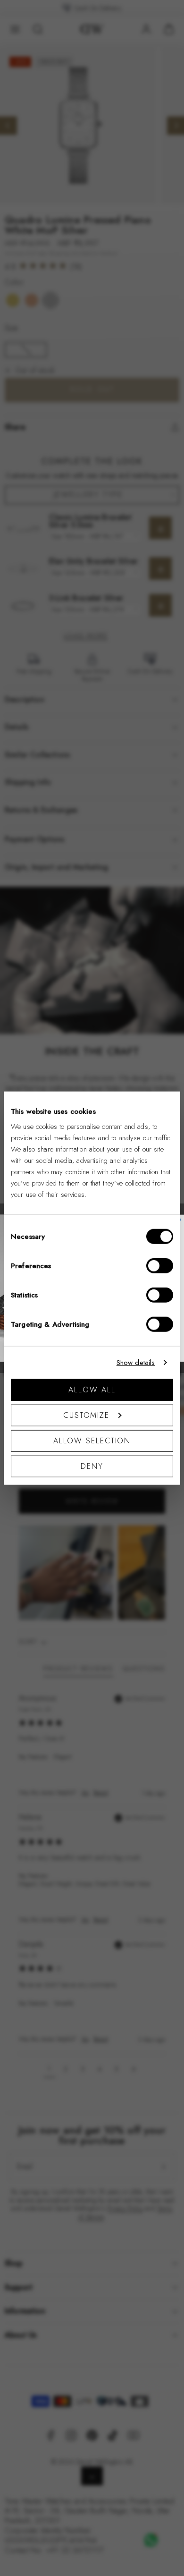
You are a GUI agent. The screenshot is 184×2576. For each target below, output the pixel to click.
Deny (92, 1466)
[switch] (160, 1265)
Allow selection (92, 1440)
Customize (86, 1415)
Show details (136, 1363)
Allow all (92, 1389)
